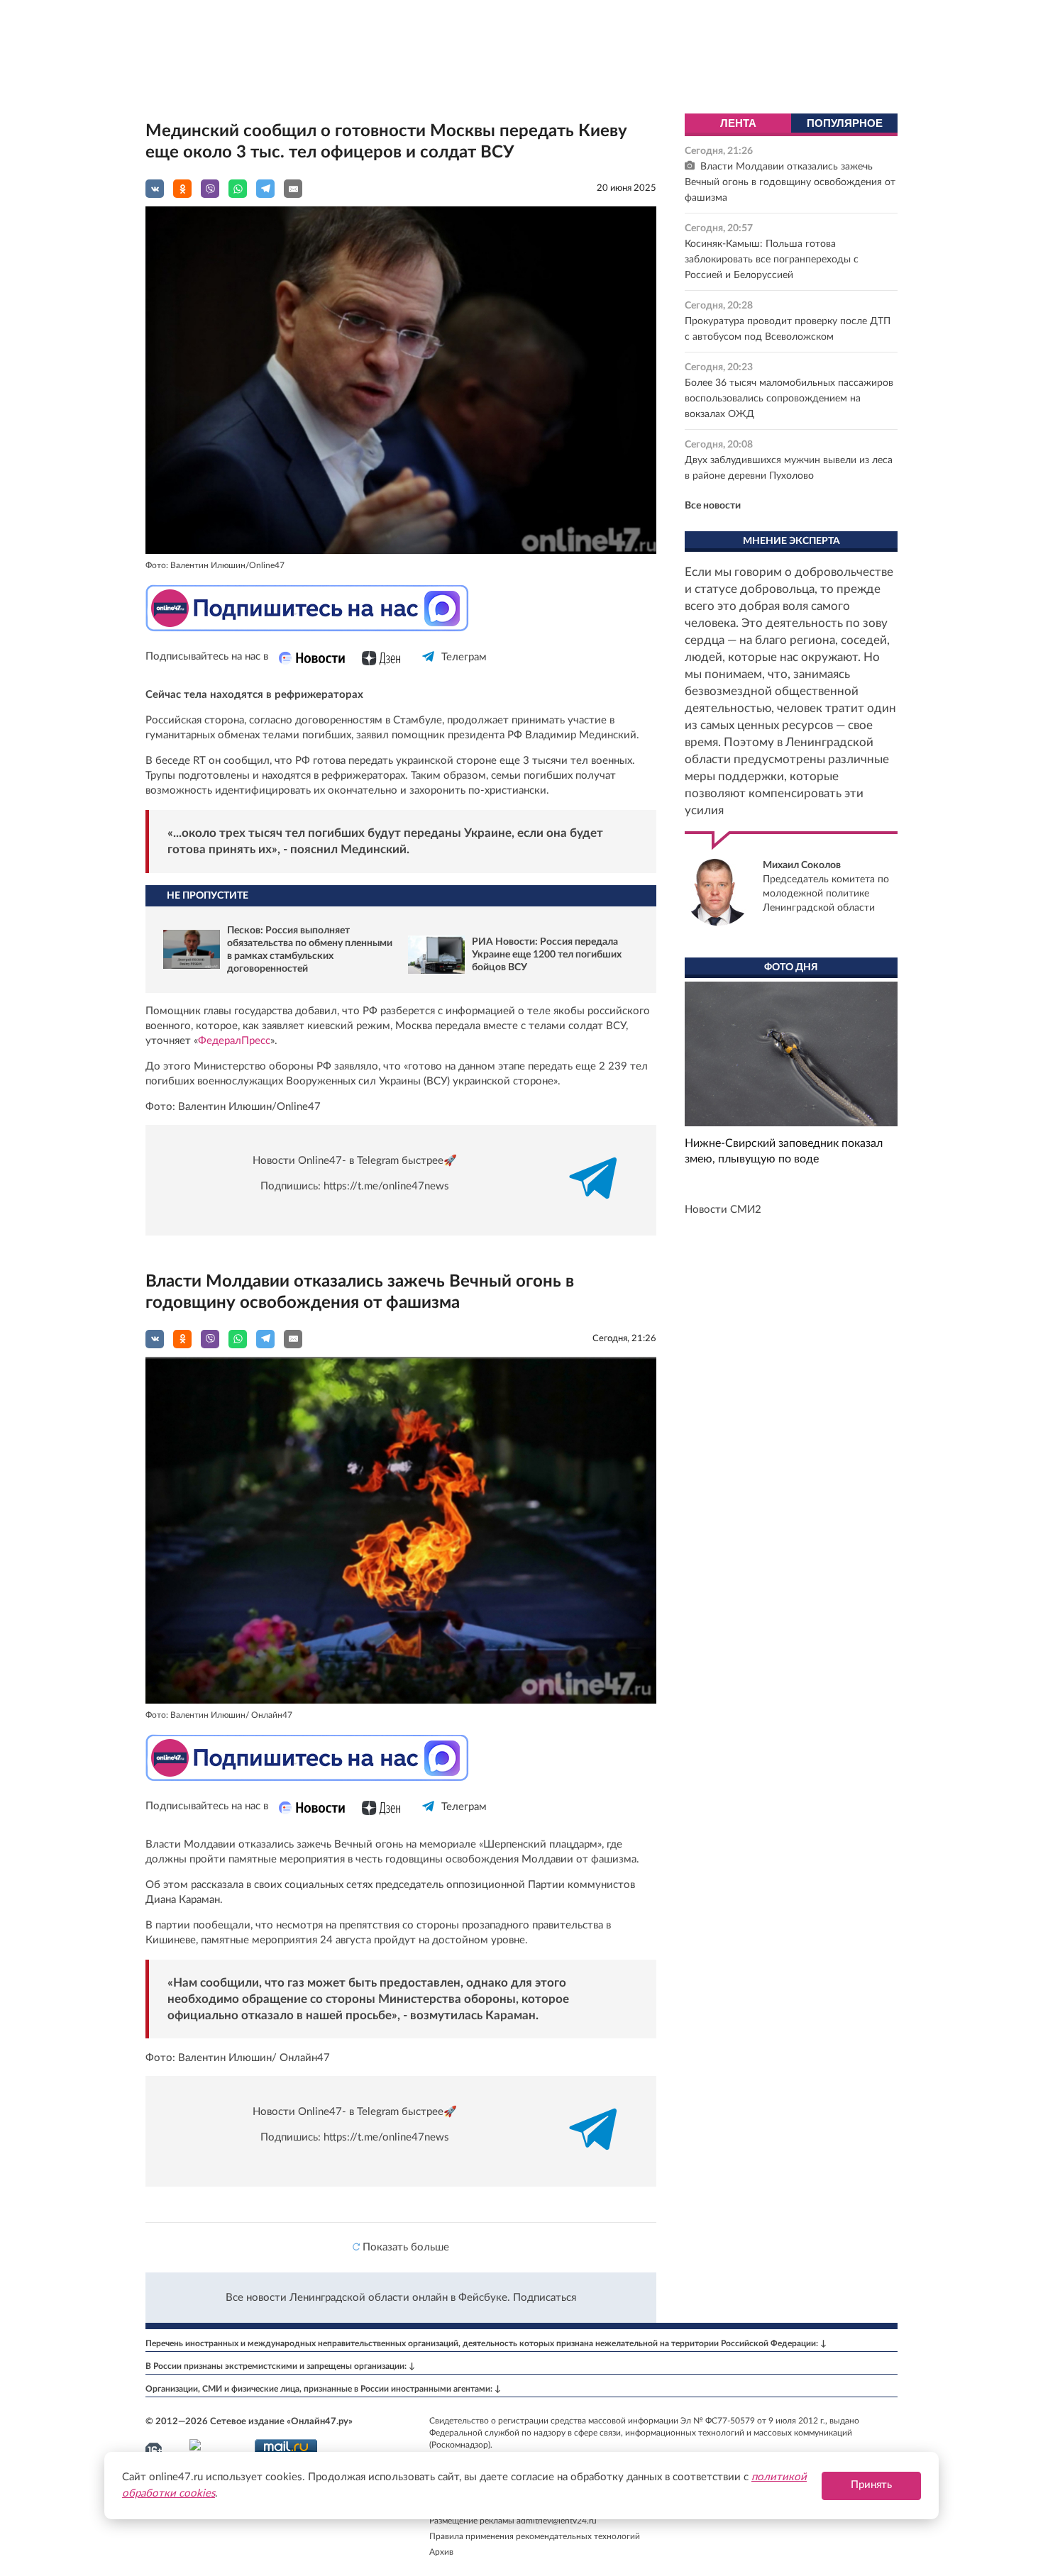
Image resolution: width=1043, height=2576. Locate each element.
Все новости (713, 506)
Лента (738, 123)
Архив (441, 2552)
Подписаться (545, 2298)
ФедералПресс (234, 1041)
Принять (871, 2485)
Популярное (845, 123)
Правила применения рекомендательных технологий (535, 2536)
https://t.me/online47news (386, 1186)
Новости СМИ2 (723, 1210)
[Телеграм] (429, 669)
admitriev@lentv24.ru (557, 2521)
